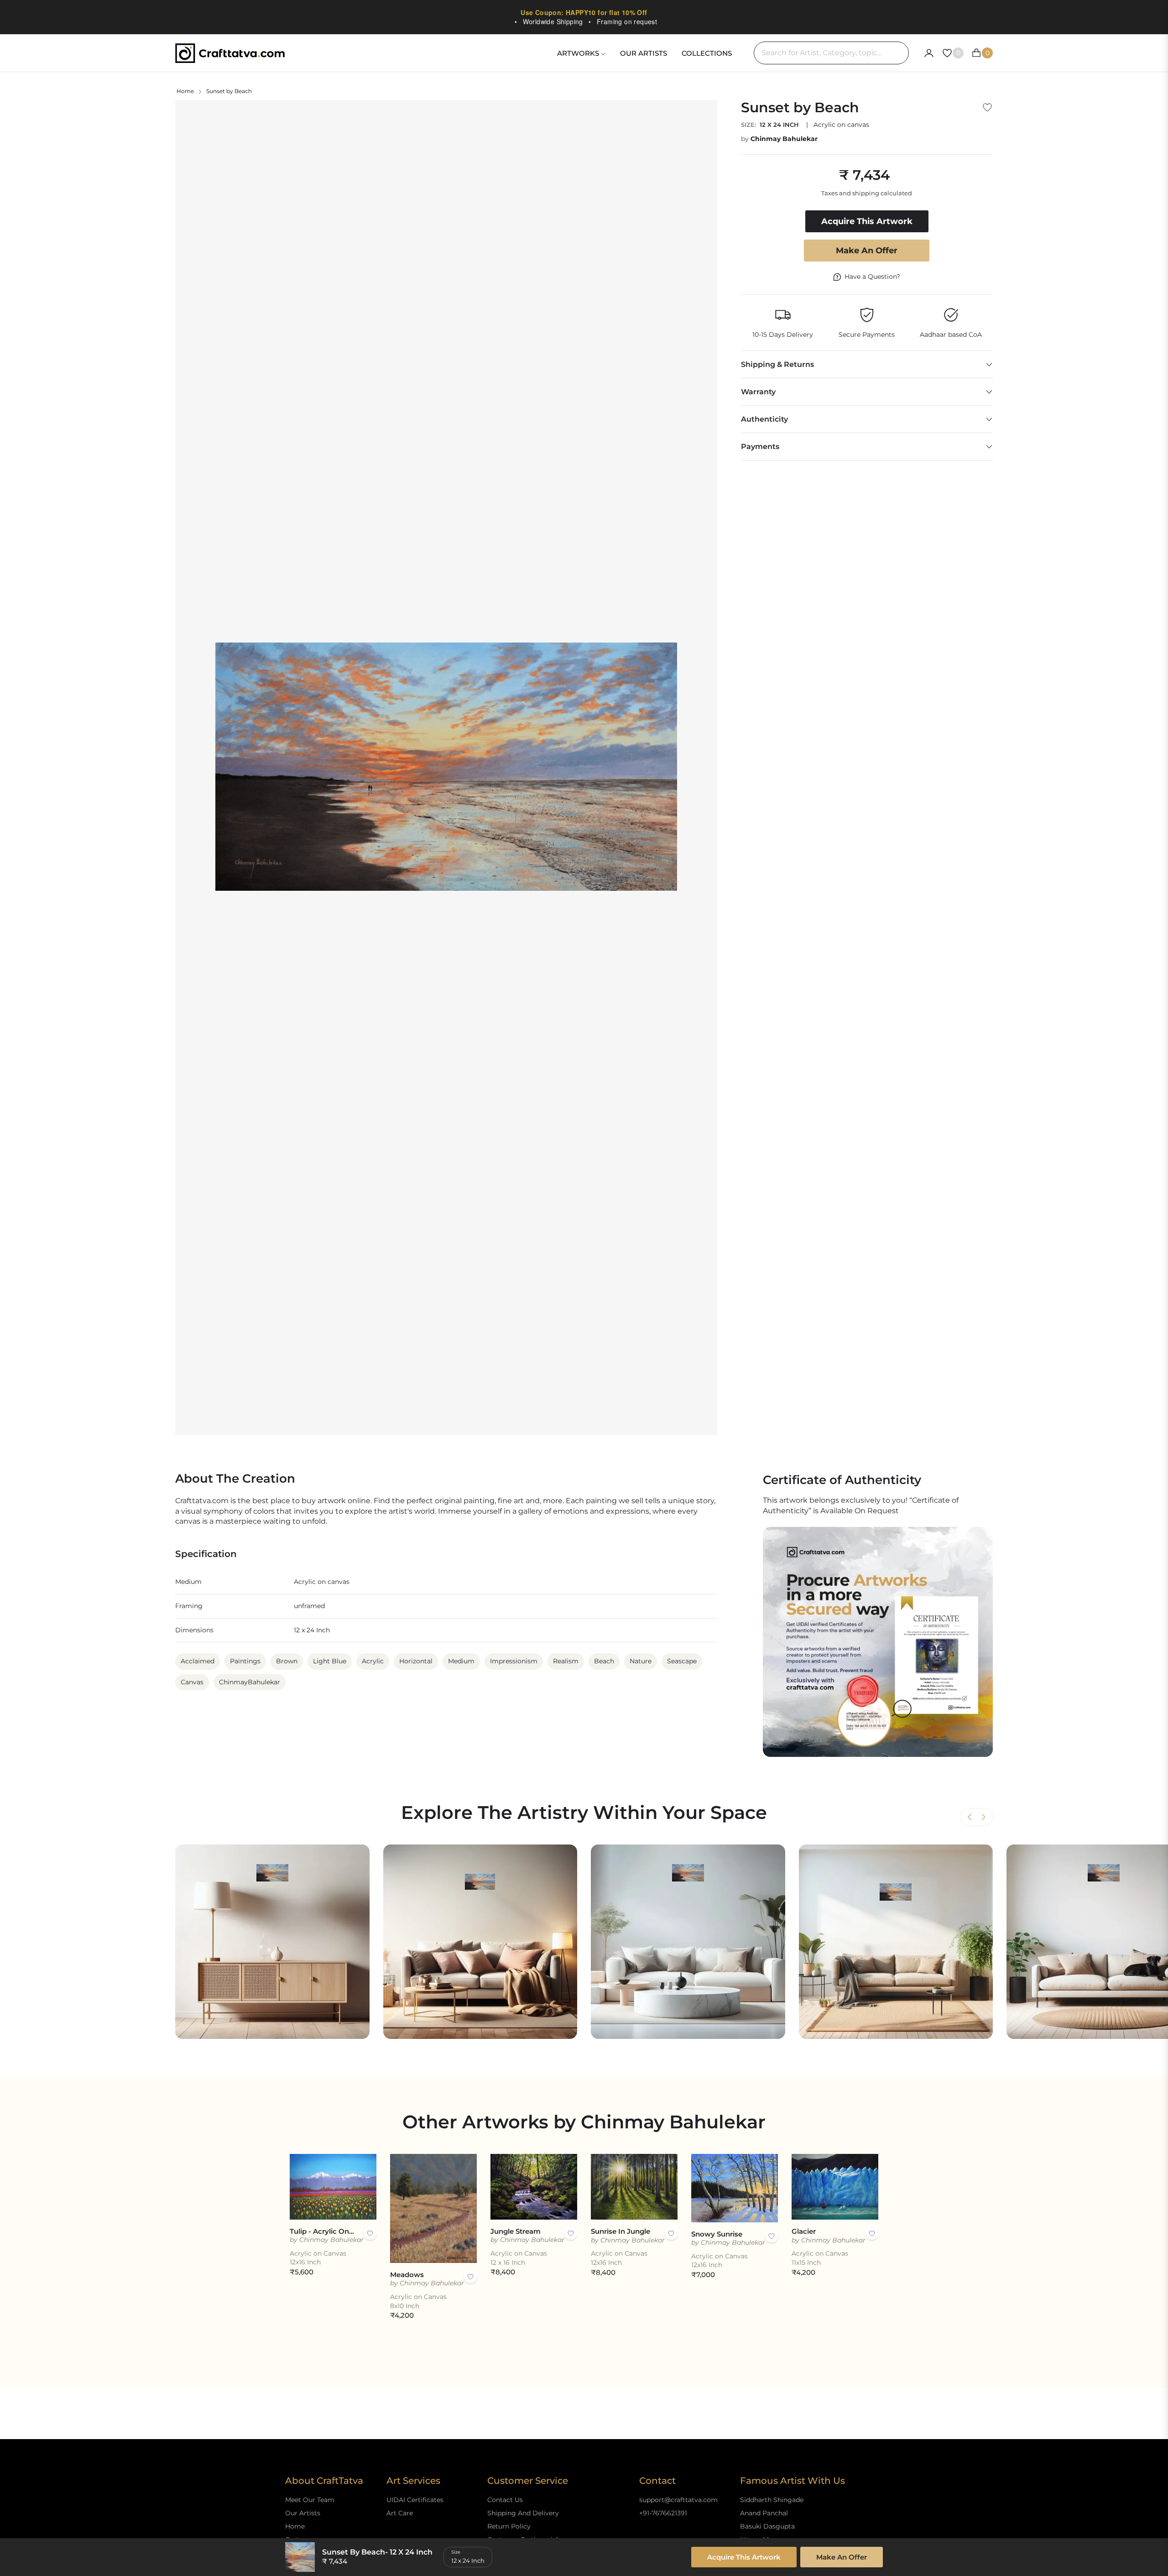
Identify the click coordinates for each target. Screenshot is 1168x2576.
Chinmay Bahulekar (784, 139)
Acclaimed (198, 1661)
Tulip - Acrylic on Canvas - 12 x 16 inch (322, 2231)
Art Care (400, 2513)
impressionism (514, 1661)
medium (461, 1661)
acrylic (373, 1661)
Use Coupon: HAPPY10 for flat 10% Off (584, 12)
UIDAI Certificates (415, 2500)
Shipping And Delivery (523, 2513)
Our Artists (303, 2513)
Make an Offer (867, 251)
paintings (245, 1661)
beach (604, 1661)
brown (287, 1661)
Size (456, 2552)
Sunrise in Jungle (620, 2231)
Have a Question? (872, 277)
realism (566, 1661)
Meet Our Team (310, 2500)
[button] (983, 1817)
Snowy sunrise (717, 2234)
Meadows (407, 2275)
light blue (330, 1661)
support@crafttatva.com (678, 2500)
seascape (682, 1661)
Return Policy (509, 2526)
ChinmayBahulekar (250, 1682)
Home (185, 91)
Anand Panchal (764, 2513)
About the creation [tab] (235, 1479)
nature (641, 1661)
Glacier (804, 2231)
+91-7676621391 (663, 2513)
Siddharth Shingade (772, 2500)
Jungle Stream (516, 2231)
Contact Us (505, 2500)
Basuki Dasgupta (767, 2526)
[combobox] (831, 53)
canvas (192, 1682)
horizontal (416, 1661)
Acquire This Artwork (744, 2557)
